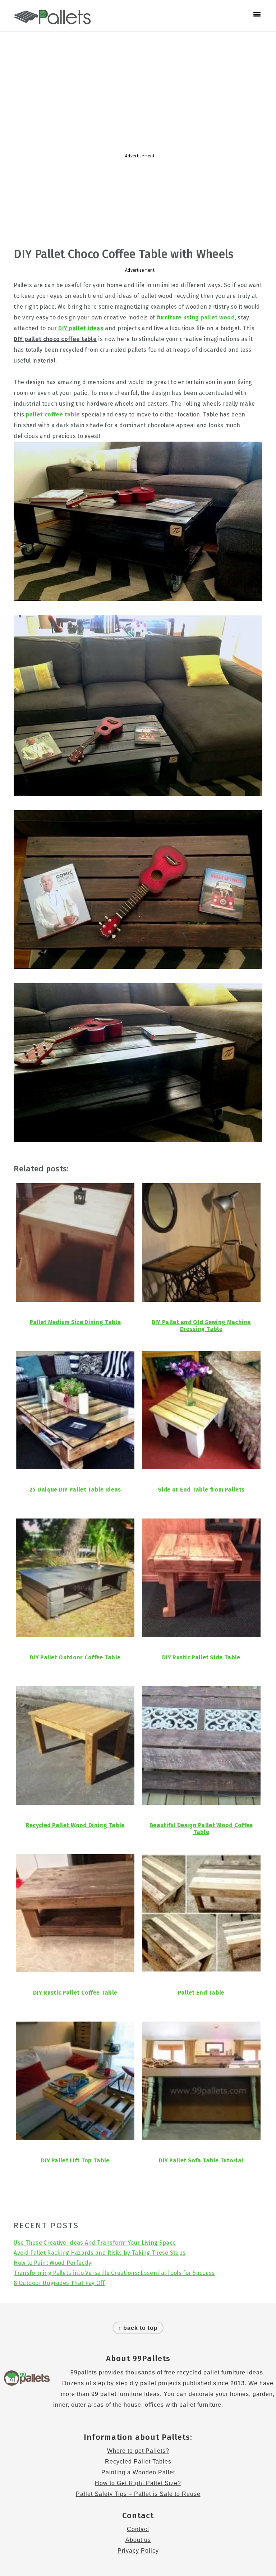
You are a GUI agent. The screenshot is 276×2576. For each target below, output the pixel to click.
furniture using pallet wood (196, 317)
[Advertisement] (138, 89)
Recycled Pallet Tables (138, 2462)
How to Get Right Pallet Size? (138, 2483)
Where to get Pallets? (138, 2451)
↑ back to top (138, 2328)
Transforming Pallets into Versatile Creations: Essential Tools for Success (114, 2273)
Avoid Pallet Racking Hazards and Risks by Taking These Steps (100, 2253)
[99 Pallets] (52, 20)
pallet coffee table (53, 414)
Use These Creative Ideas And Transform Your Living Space (95, 2243)
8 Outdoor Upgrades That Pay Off (59, 2283)
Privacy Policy (138, 2551)
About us (138, 2540)
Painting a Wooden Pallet (138, 2472)
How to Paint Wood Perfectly (52, 2263)
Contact (138, 2529)
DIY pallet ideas (81, 328)
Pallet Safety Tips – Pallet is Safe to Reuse (138, 2494)
